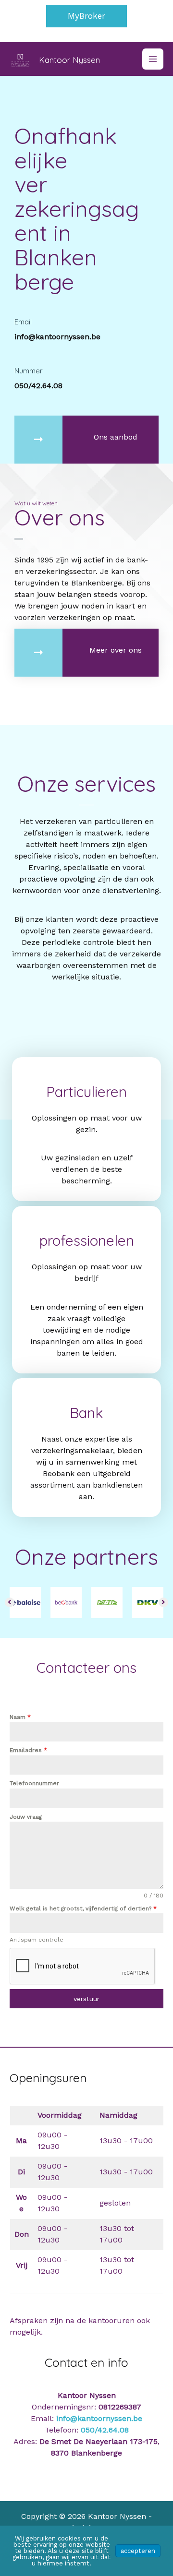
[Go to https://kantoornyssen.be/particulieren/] (86, 1129)
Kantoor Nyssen (69, 60)
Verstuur (86, 1999)
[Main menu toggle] (153, 59)
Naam (20, 1717)
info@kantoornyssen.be (99, 2418)
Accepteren (138, 2551)
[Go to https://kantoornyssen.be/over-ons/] (86, 653)
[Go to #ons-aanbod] (86, 440)
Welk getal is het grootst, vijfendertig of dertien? (83, 1908)
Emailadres (28, 1750)
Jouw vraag (26, 1817)
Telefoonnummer (34, 1783)
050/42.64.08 (105, 2430)
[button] (86, 16)
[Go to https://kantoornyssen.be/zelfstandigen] (86, 1290)
